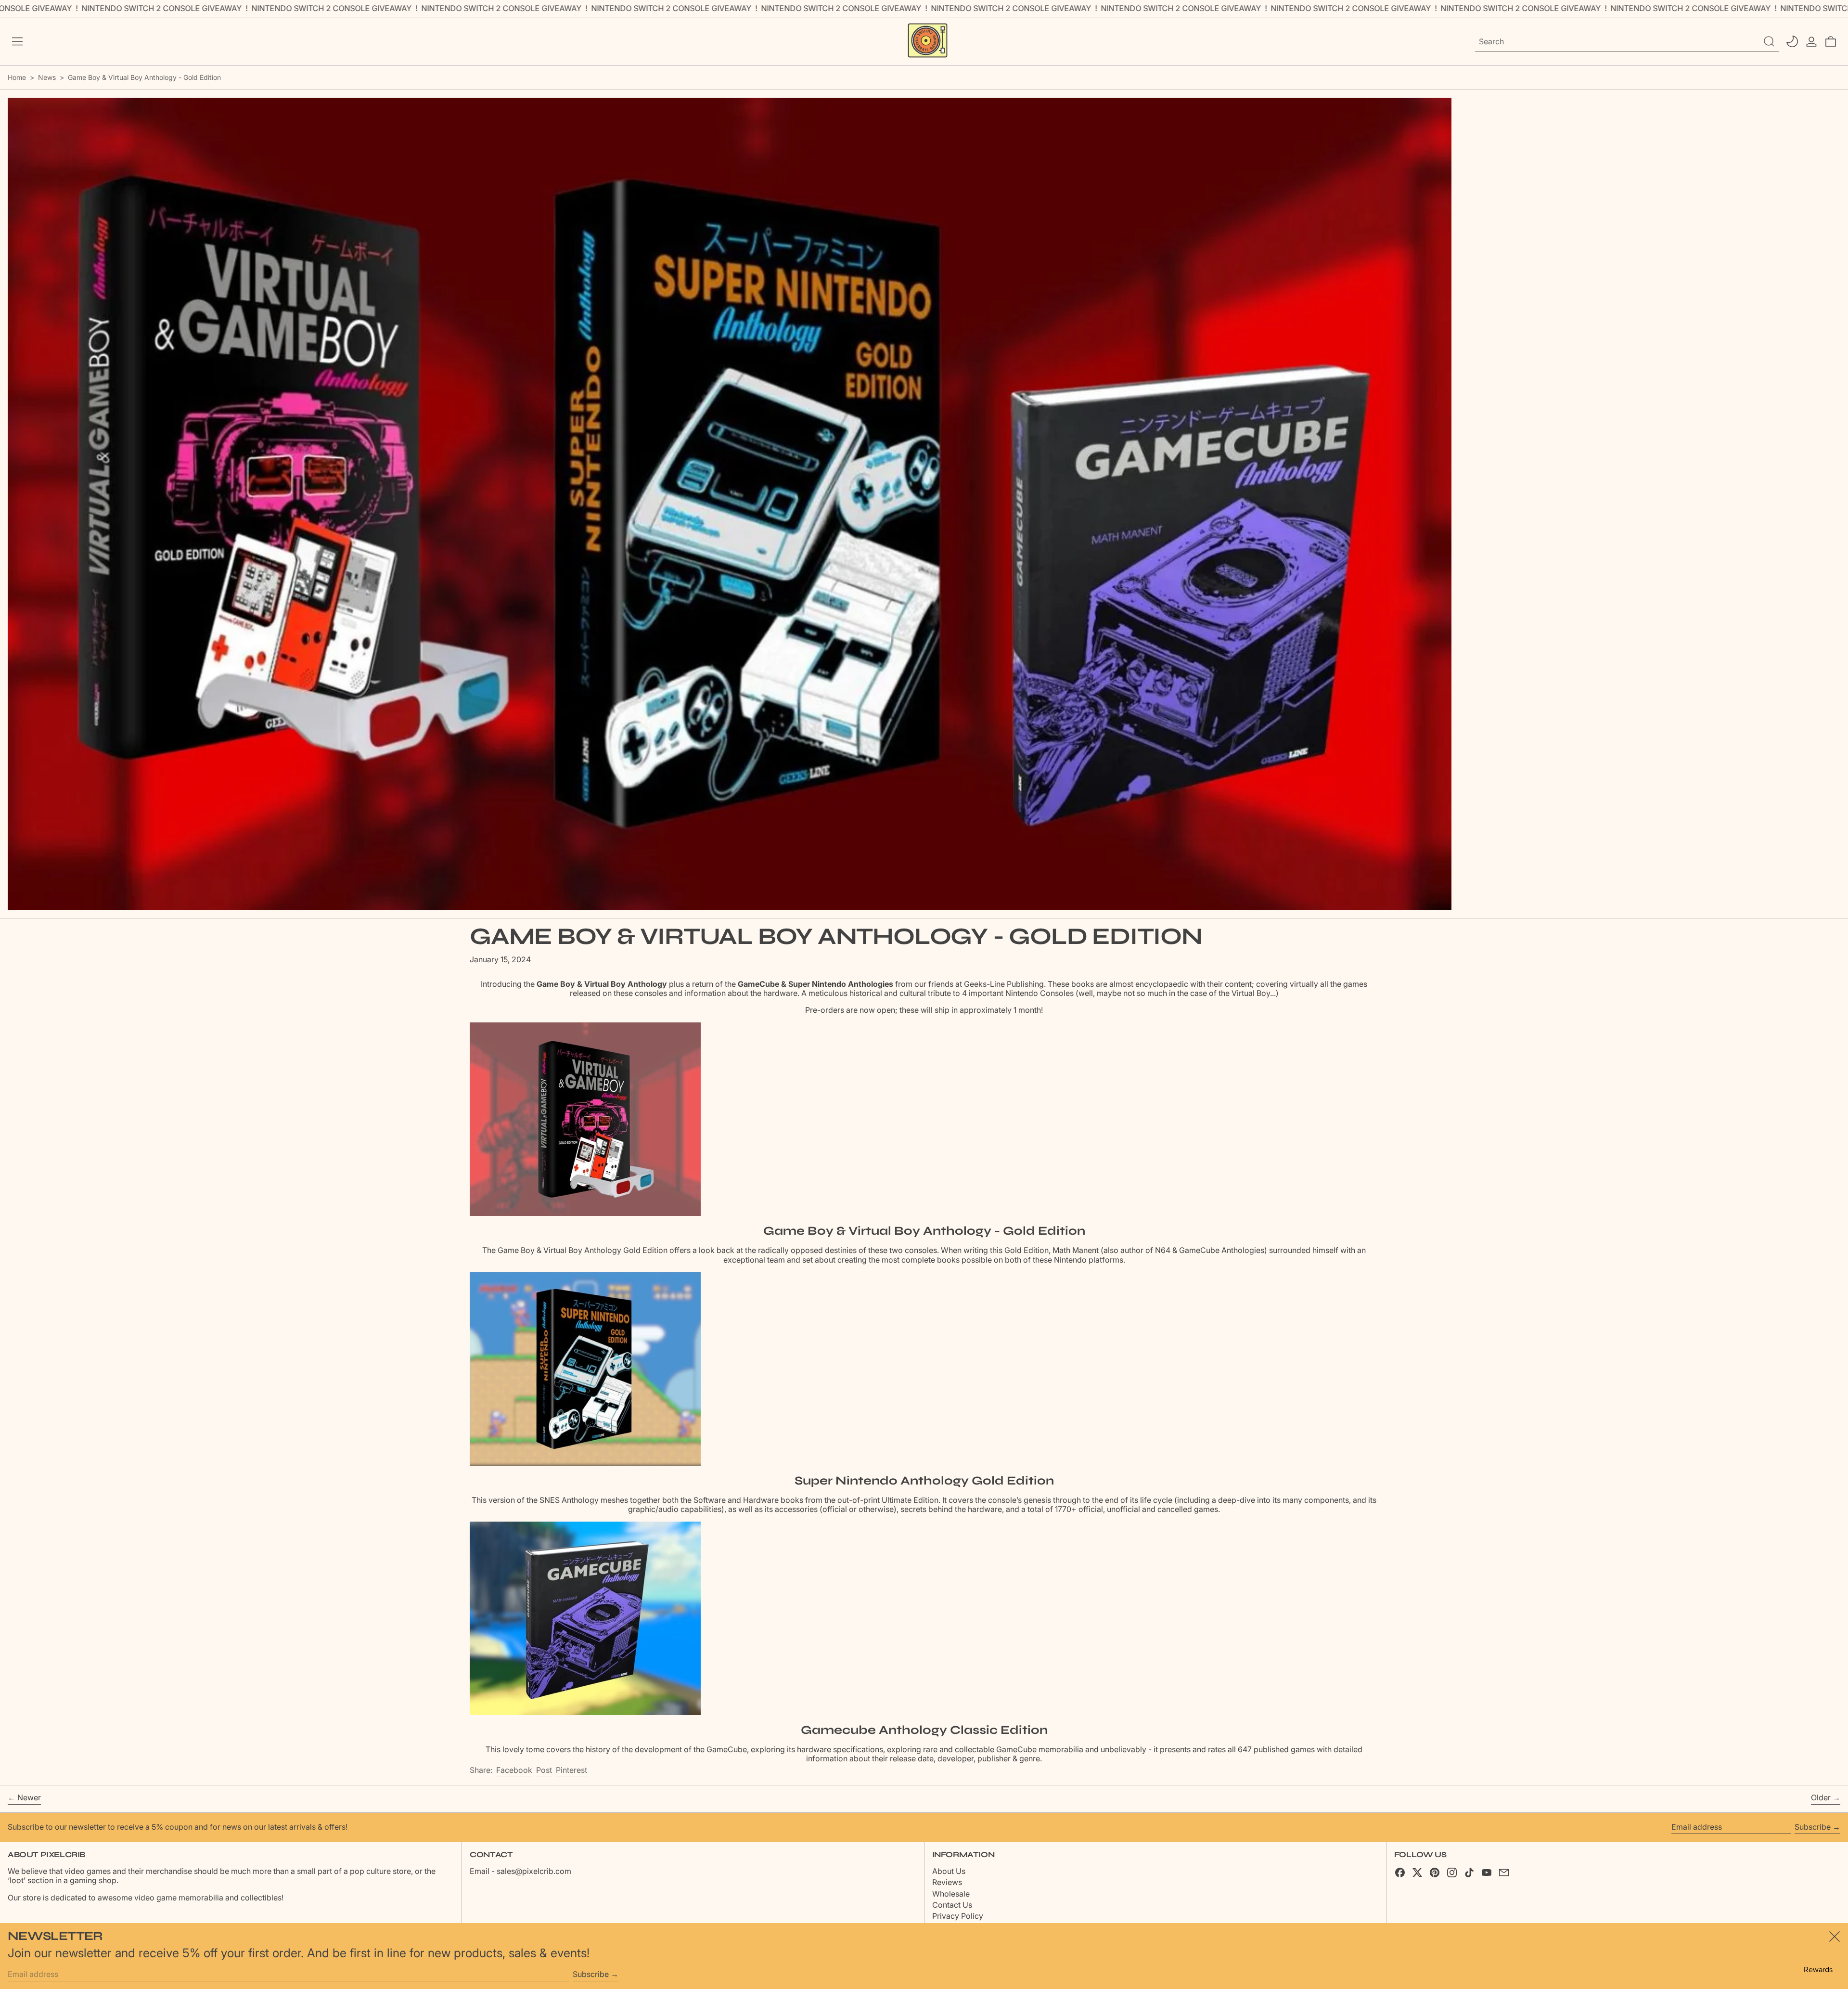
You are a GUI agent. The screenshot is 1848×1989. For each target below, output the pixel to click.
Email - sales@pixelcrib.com (520, 1871)
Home (17, 77)
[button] (1831, 41)
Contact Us (952, 1905)
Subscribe (1813, 1827)
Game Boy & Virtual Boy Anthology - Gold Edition (144, 77)
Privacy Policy (958, 1916)
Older (1821, 1798)
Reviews (947, 1882)
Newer (29, 1798)
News (47, 77)
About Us (949, 1871)
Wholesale (951, 1894)
